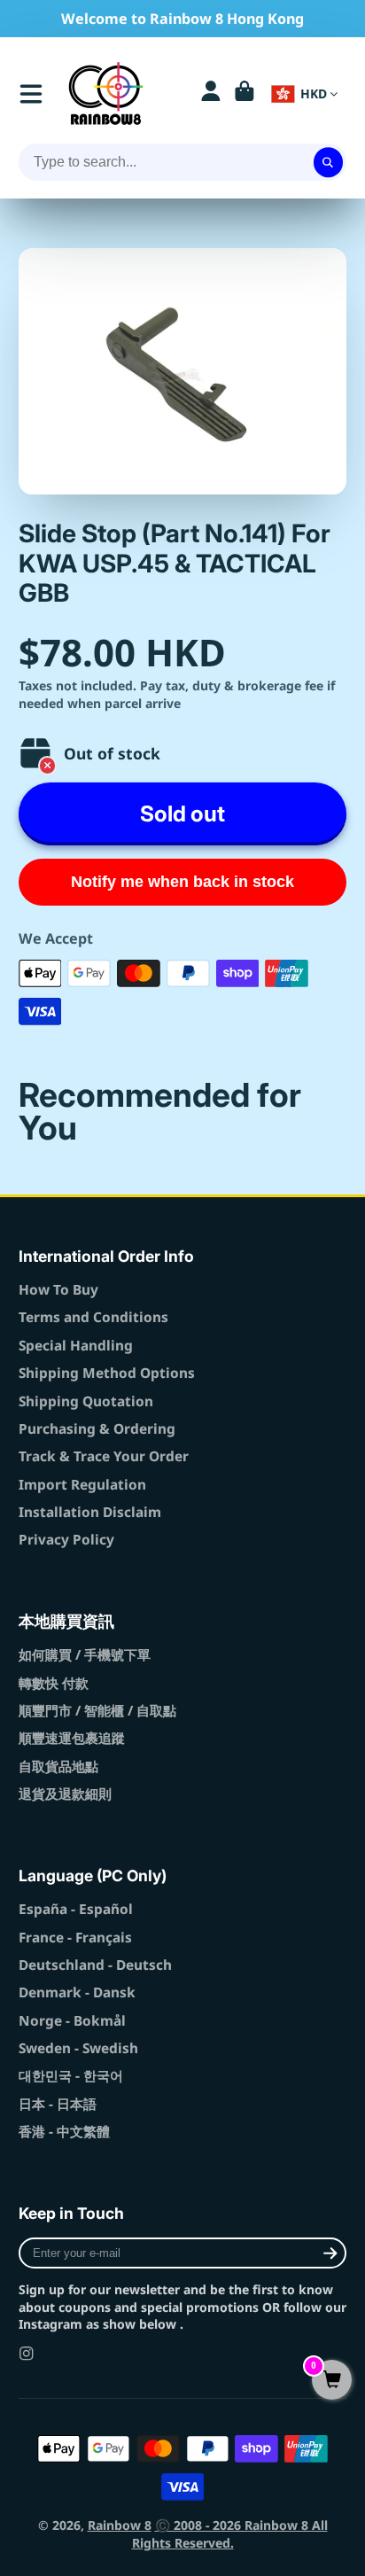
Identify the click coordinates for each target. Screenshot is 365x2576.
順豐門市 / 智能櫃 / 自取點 (97, 1711)
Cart (245, 94)
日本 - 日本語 (58, 2104)
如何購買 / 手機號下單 (85, 1655)
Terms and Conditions (93, 1317)
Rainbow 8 (120, 2525)
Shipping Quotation (86, 1401)
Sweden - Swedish (78, 2048)
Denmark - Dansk (77, 1992)
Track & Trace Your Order (104, 1456)
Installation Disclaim (90, 1512)
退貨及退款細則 (65, 1794)
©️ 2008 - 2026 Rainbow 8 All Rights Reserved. (230, 2534)
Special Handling (76, 1346)
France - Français (75, 1938)
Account (211, 94)
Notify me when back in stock (182, 882)
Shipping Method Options (107, 1373)
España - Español (76, 1909)
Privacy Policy (66, 1540)
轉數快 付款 (54, 1683)
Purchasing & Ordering (97, 1429)
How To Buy (58, 1290)
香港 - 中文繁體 (64, 2132)
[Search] (329, 162)
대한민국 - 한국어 (71, 2076)
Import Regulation (82, 1485)
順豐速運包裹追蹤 (72, 1738)
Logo (106, 93)
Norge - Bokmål (72, 2021)
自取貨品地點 (58, 1767)
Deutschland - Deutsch (95, 1965)
